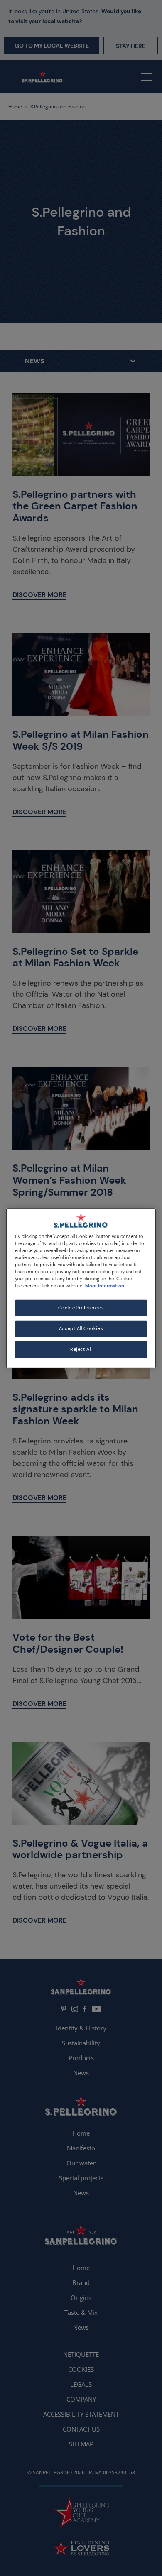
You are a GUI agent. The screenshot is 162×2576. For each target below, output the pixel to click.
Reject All (81, 1349)
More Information (105, 1286)
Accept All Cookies (81, 1329)
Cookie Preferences (81, 1308)
